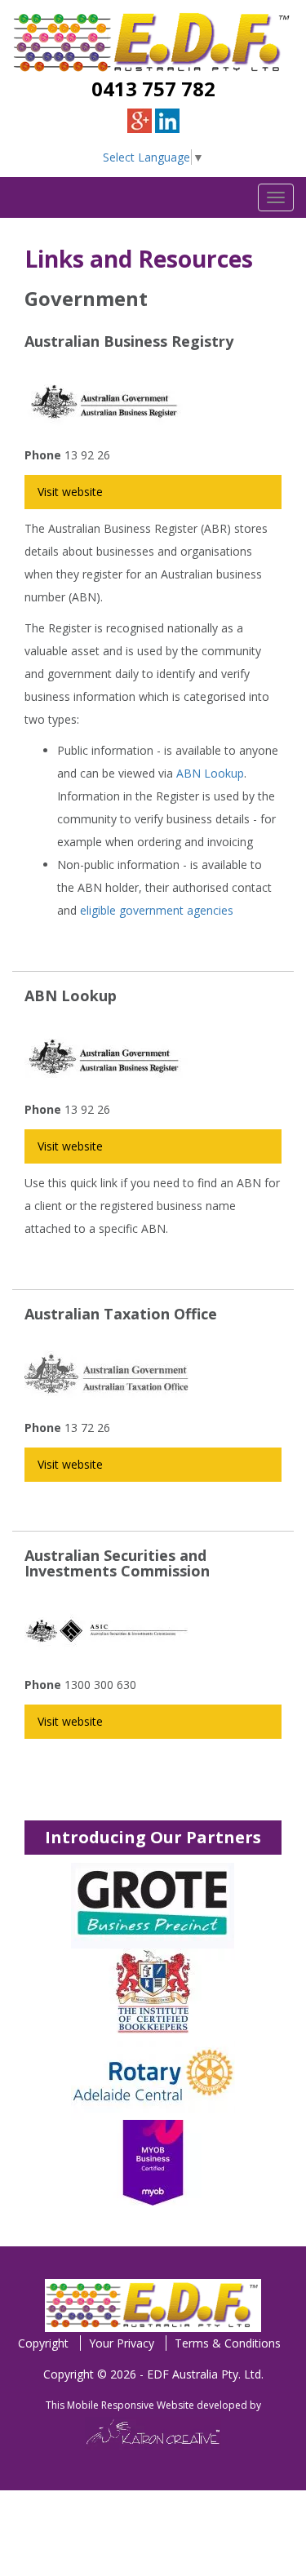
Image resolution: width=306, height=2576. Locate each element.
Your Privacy (122, 2343)
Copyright (43, 2343)
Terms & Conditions (228, 2343)
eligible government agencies (157, 910)
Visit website (70, 492)
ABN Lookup (210, 773)
